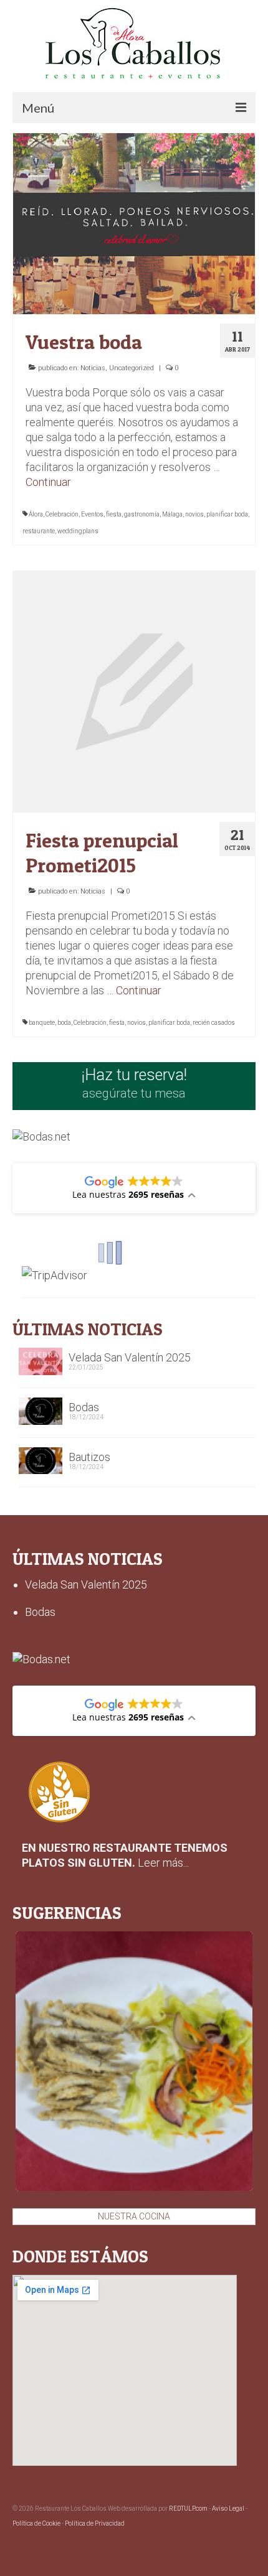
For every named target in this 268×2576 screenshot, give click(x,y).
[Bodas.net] (41, 1136)
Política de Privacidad (95, 2523)
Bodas (84, 1407)
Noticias (93, 368)
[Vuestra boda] (134, 222)
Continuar (48, 482)
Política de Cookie (36, 2523)
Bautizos (89, 1457)
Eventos (92, 514)
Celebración (62, 514)
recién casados (214, 1023)
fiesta (114, 514)
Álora (36, 514)
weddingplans (78, 531)
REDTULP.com (188, 2508)
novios (194, 514)
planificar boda (227, 514)
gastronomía (142, 514)
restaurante (39, 531)
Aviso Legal (228, 2508)
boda (64, 1023)
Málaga (172, 514)
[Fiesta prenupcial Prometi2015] (134, 691)
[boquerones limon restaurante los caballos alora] (134, 2061)
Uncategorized (132, 368)
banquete (42, 1023)
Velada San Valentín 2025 (130, 1357)
